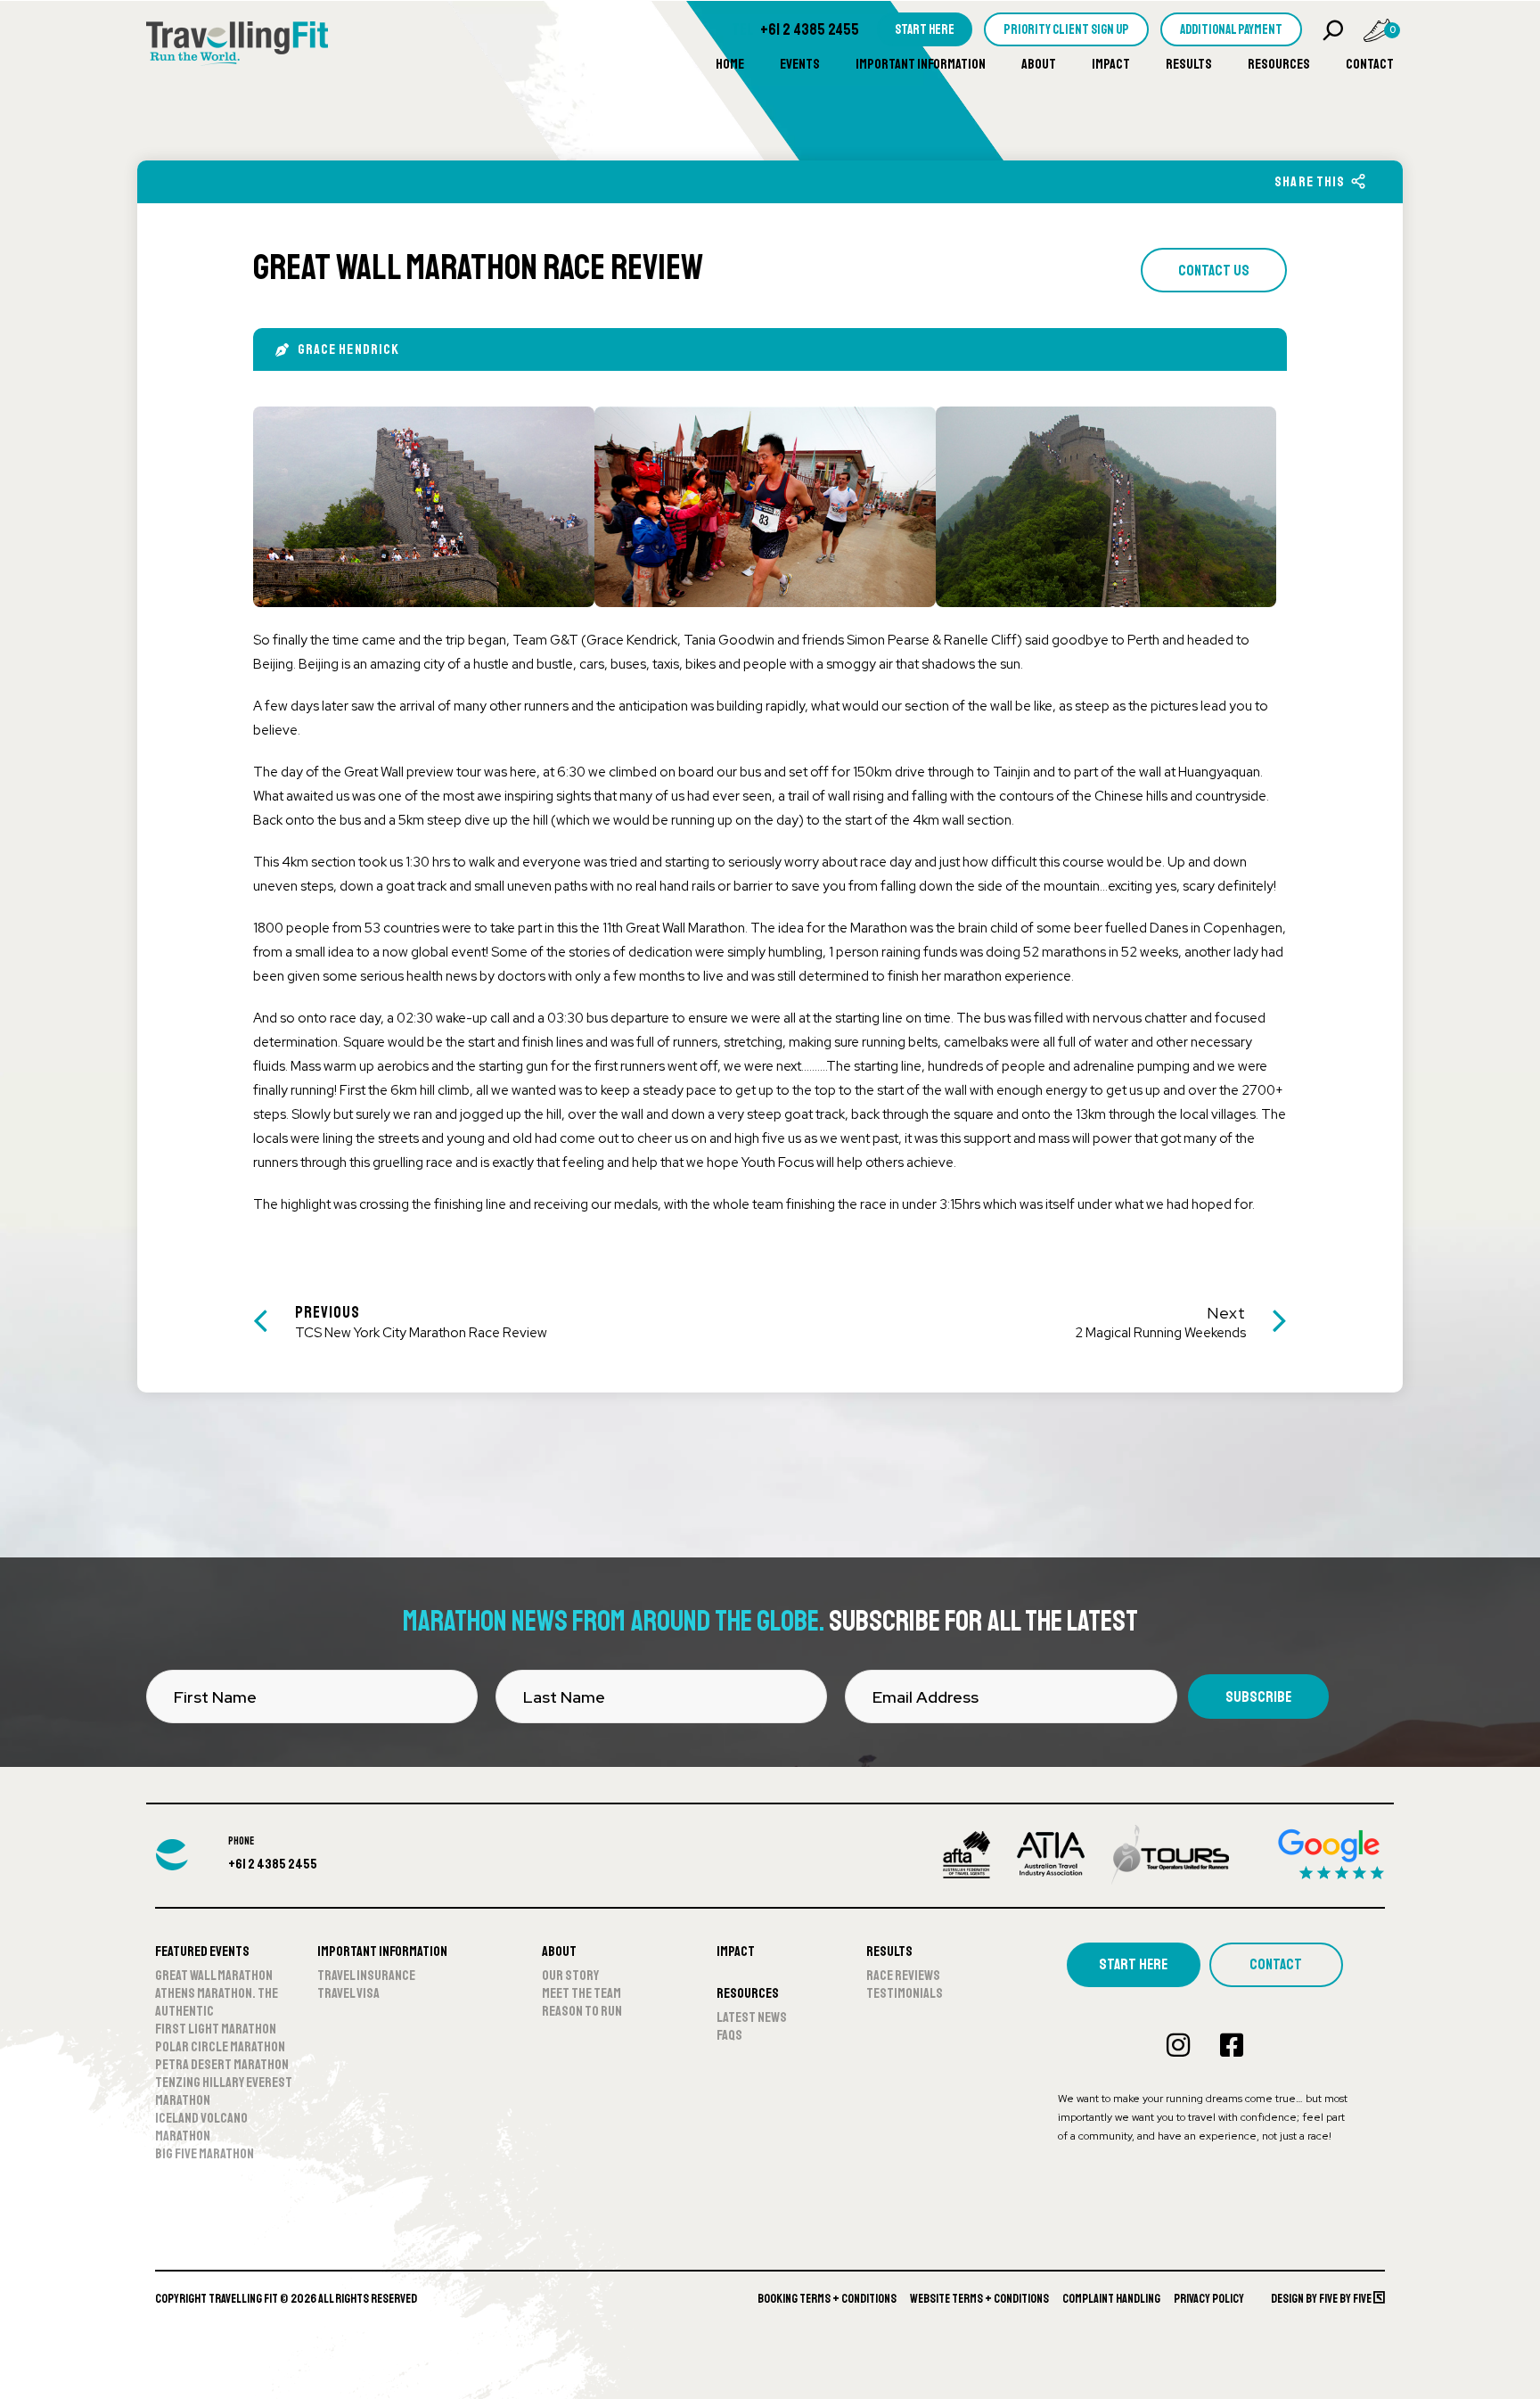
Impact (1111, 64)
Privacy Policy (1209, 2299)
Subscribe (1258, 1697)
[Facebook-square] (1232, 2045)
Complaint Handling (1111, 2299)
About (1039, 64)
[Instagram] (1178, 2045)
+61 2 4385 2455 (810, 29)
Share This (1310, 182)
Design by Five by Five (1322, 2299)
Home (730, 64)
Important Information (921, 64)
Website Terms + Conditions (979, 2299)
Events (800, 64)
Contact (1370, 64)
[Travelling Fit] (237, 45)
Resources (1279, 64)
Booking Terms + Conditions (827, 2299)
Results (1189, 64)
